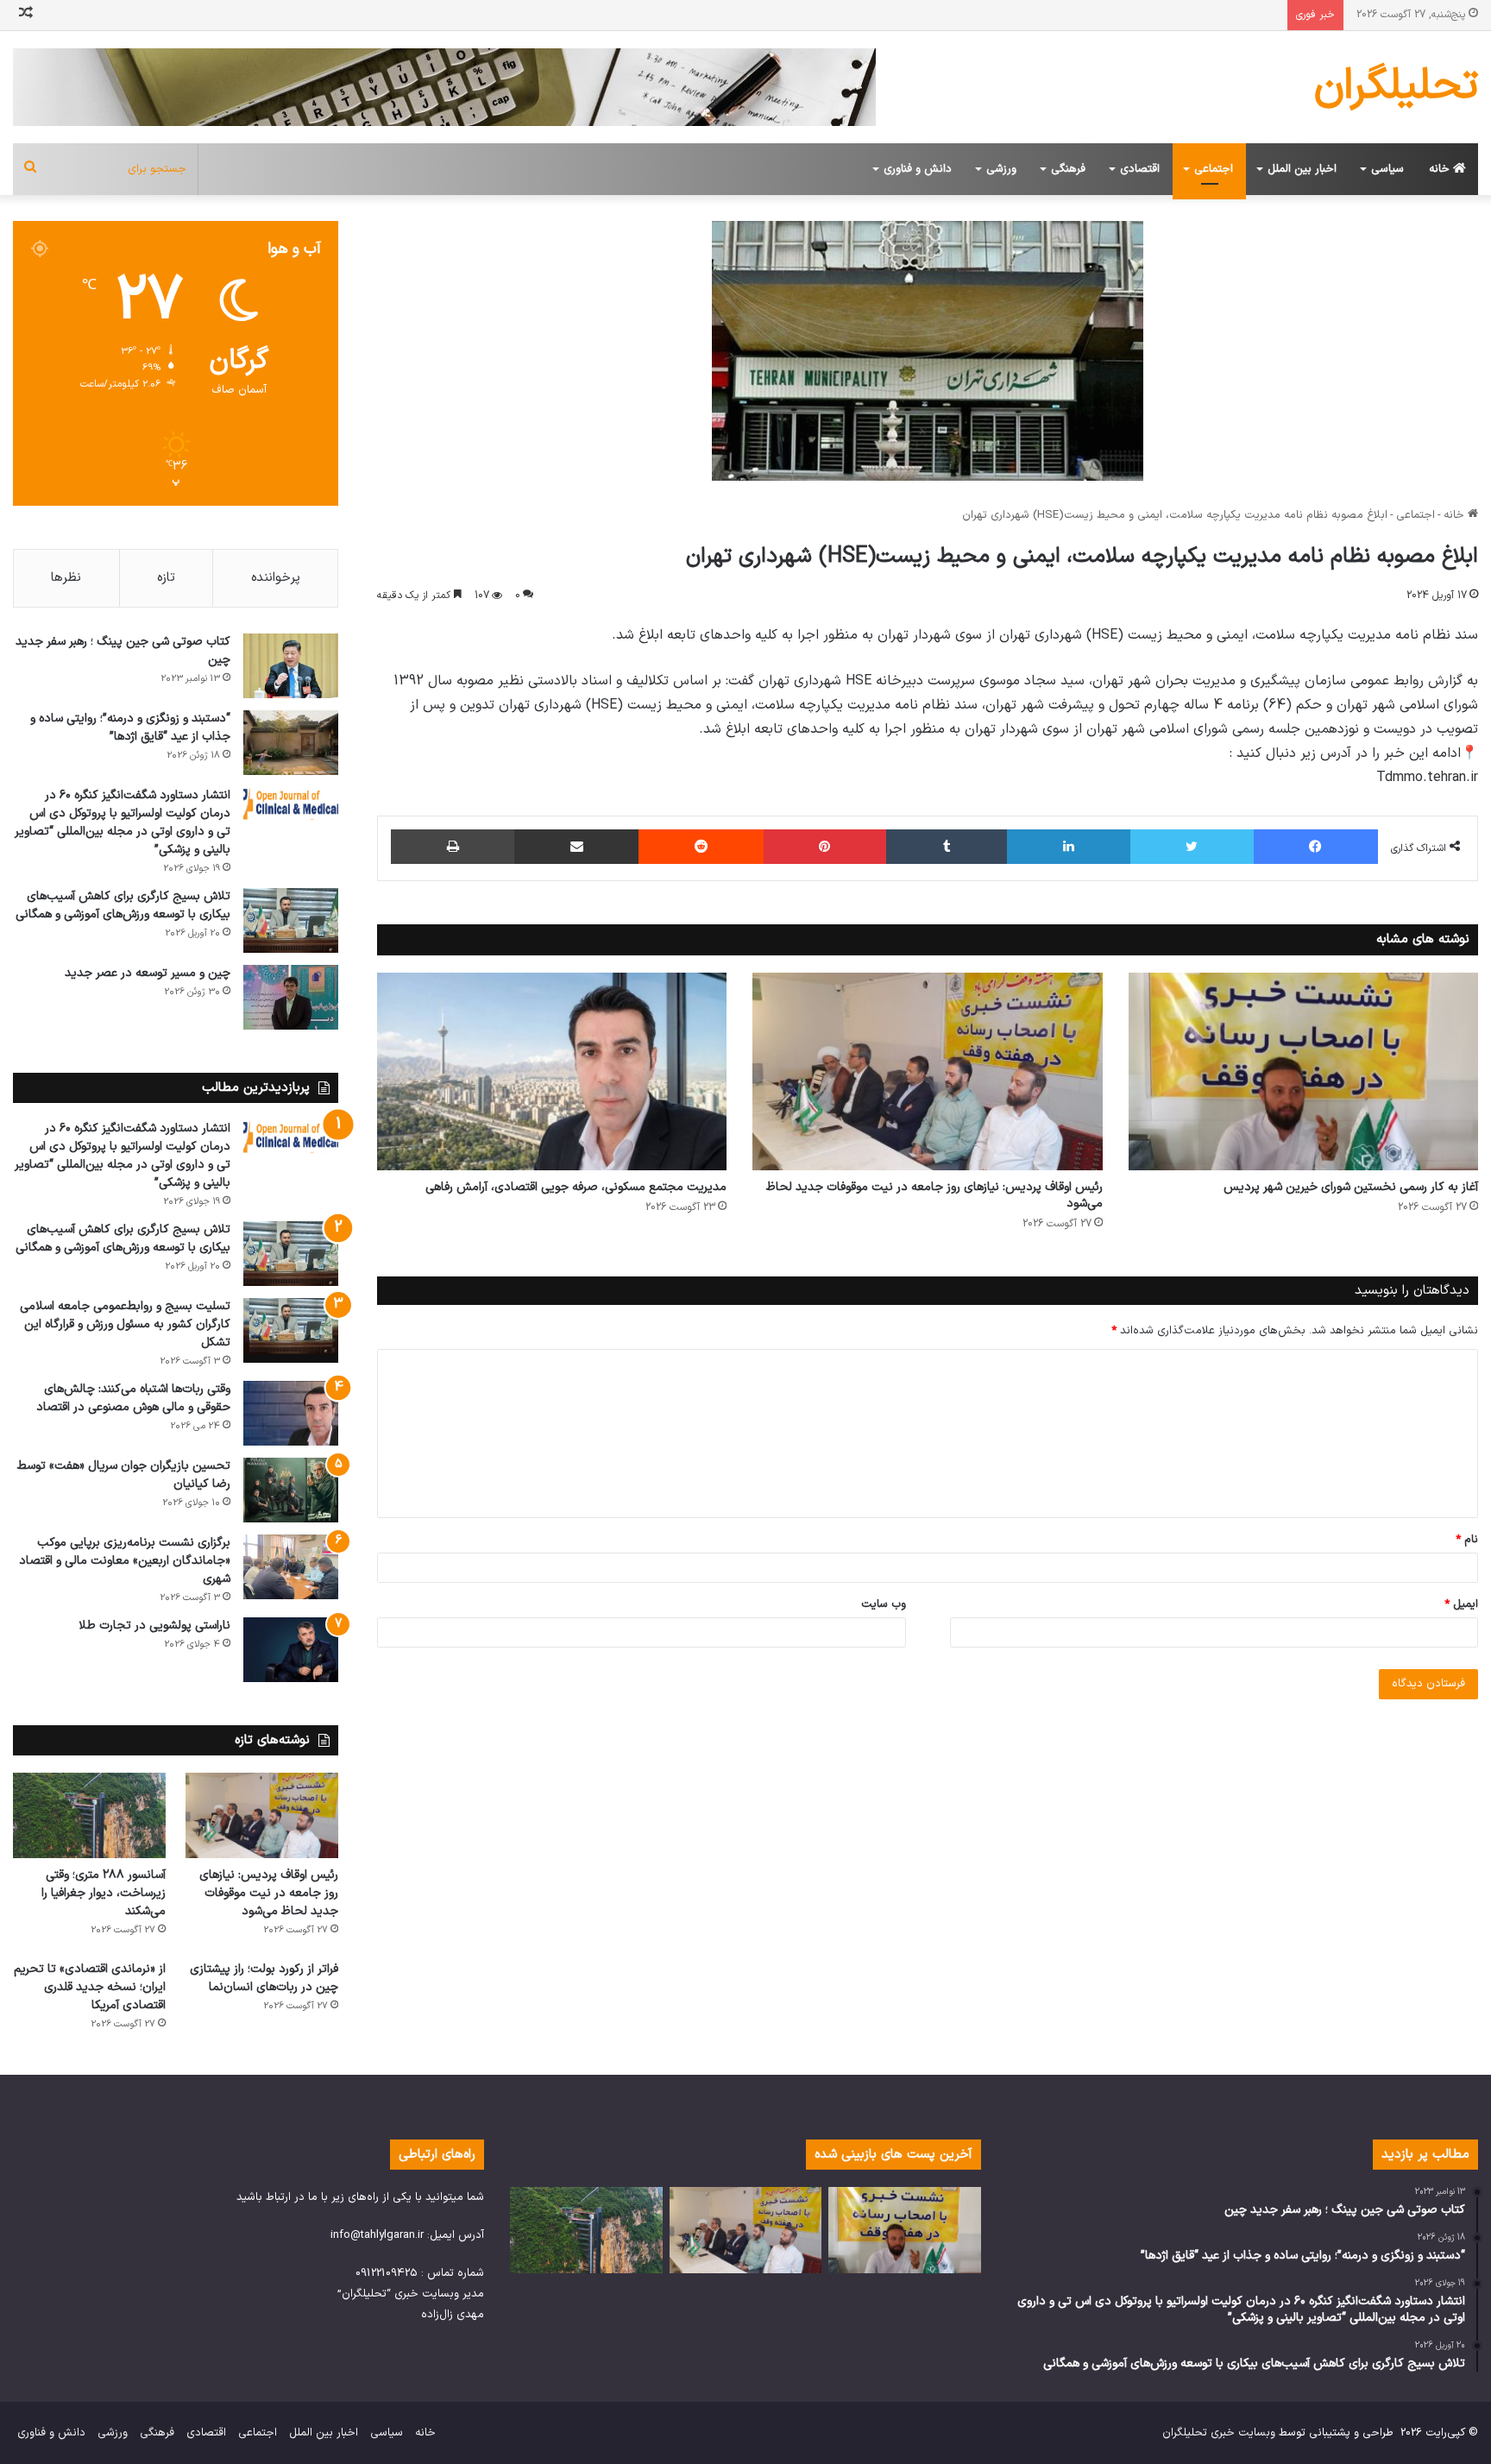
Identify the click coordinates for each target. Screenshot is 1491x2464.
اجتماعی (1214, 169)
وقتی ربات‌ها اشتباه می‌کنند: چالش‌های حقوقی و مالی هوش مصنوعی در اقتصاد (133, 1398)
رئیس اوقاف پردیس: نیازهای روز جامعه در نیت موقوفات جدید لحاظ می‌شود (934, 1195)
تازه (166, 578)
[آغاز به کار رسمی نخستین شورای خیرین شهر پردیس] (1303, 1071)
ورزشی (1001, 169)
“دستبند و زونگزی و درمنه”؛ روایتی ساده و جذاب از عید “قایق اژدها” (130, 728)
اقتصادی (1140, 169)
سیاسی (1387, 169)
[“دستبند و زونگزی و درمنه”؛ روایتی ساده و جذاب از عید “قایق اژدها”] (291, 743)
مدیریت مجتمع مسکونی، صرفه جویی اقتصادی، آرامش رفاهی (576, 1187)
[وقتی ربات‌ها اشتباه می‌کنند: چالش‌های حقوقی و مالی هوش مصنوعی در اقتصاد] (291, 1413)
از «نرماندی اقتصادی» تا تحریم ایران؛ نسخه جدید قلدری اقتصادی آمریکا (90, 1987)
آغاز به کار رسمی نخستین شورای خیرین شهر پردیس (1351, 1187)
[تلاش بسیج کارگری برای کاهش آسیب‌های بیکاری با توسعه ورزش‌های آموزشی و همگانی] (291, 920)
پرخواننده (276, 578)
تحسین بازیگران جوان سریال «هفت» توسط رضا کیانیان (124, 1475)
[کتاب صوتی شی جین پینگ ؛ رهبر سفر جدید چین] (291, 666)
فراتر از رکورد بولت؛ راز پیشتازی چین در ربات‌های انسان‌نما (264, 1978)
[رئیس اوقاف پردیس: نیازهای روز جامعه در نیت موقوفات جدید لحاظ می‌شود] (927, 1071)
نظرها (66, 578)
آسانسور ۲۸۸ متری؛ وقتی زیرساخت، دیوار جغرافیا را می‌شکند (104, 1893)
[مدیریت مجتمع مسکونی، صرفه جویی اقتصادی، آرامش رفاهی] (552, 1071)
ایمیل (1461, 1604)
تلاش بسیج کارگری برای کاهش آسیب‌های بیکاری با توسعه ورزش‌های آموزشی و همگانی (123, 905)
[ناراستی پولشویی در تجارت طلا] (291, 1650)
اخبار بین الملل (1302, 169)
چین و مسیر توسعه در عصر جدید (148, 973)
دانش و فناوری (918, 169)
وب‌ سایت (884, 1604)
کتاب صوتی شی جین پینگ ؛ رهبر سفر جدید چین (123, 651)
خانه (1441, 169)
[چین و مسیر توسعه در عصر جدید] (291, 997)
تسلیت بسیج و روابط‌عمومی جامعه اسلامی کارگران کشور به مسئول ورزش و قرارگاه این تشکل (125, 1324)
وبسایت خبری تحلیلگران (1219, 2433)
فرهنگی (1068, 169)
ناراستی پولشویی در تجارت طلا (154, 1626)
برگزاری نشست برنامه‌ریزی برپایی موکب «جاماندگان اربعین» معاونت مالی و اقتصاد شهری (125, 1561)
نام (1467, 1540)
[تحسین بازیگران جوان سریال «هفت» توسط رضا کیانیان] (291, 1490)
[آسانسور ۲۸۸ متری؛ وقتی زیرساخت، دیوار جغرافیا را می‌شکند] (89, 1816)
